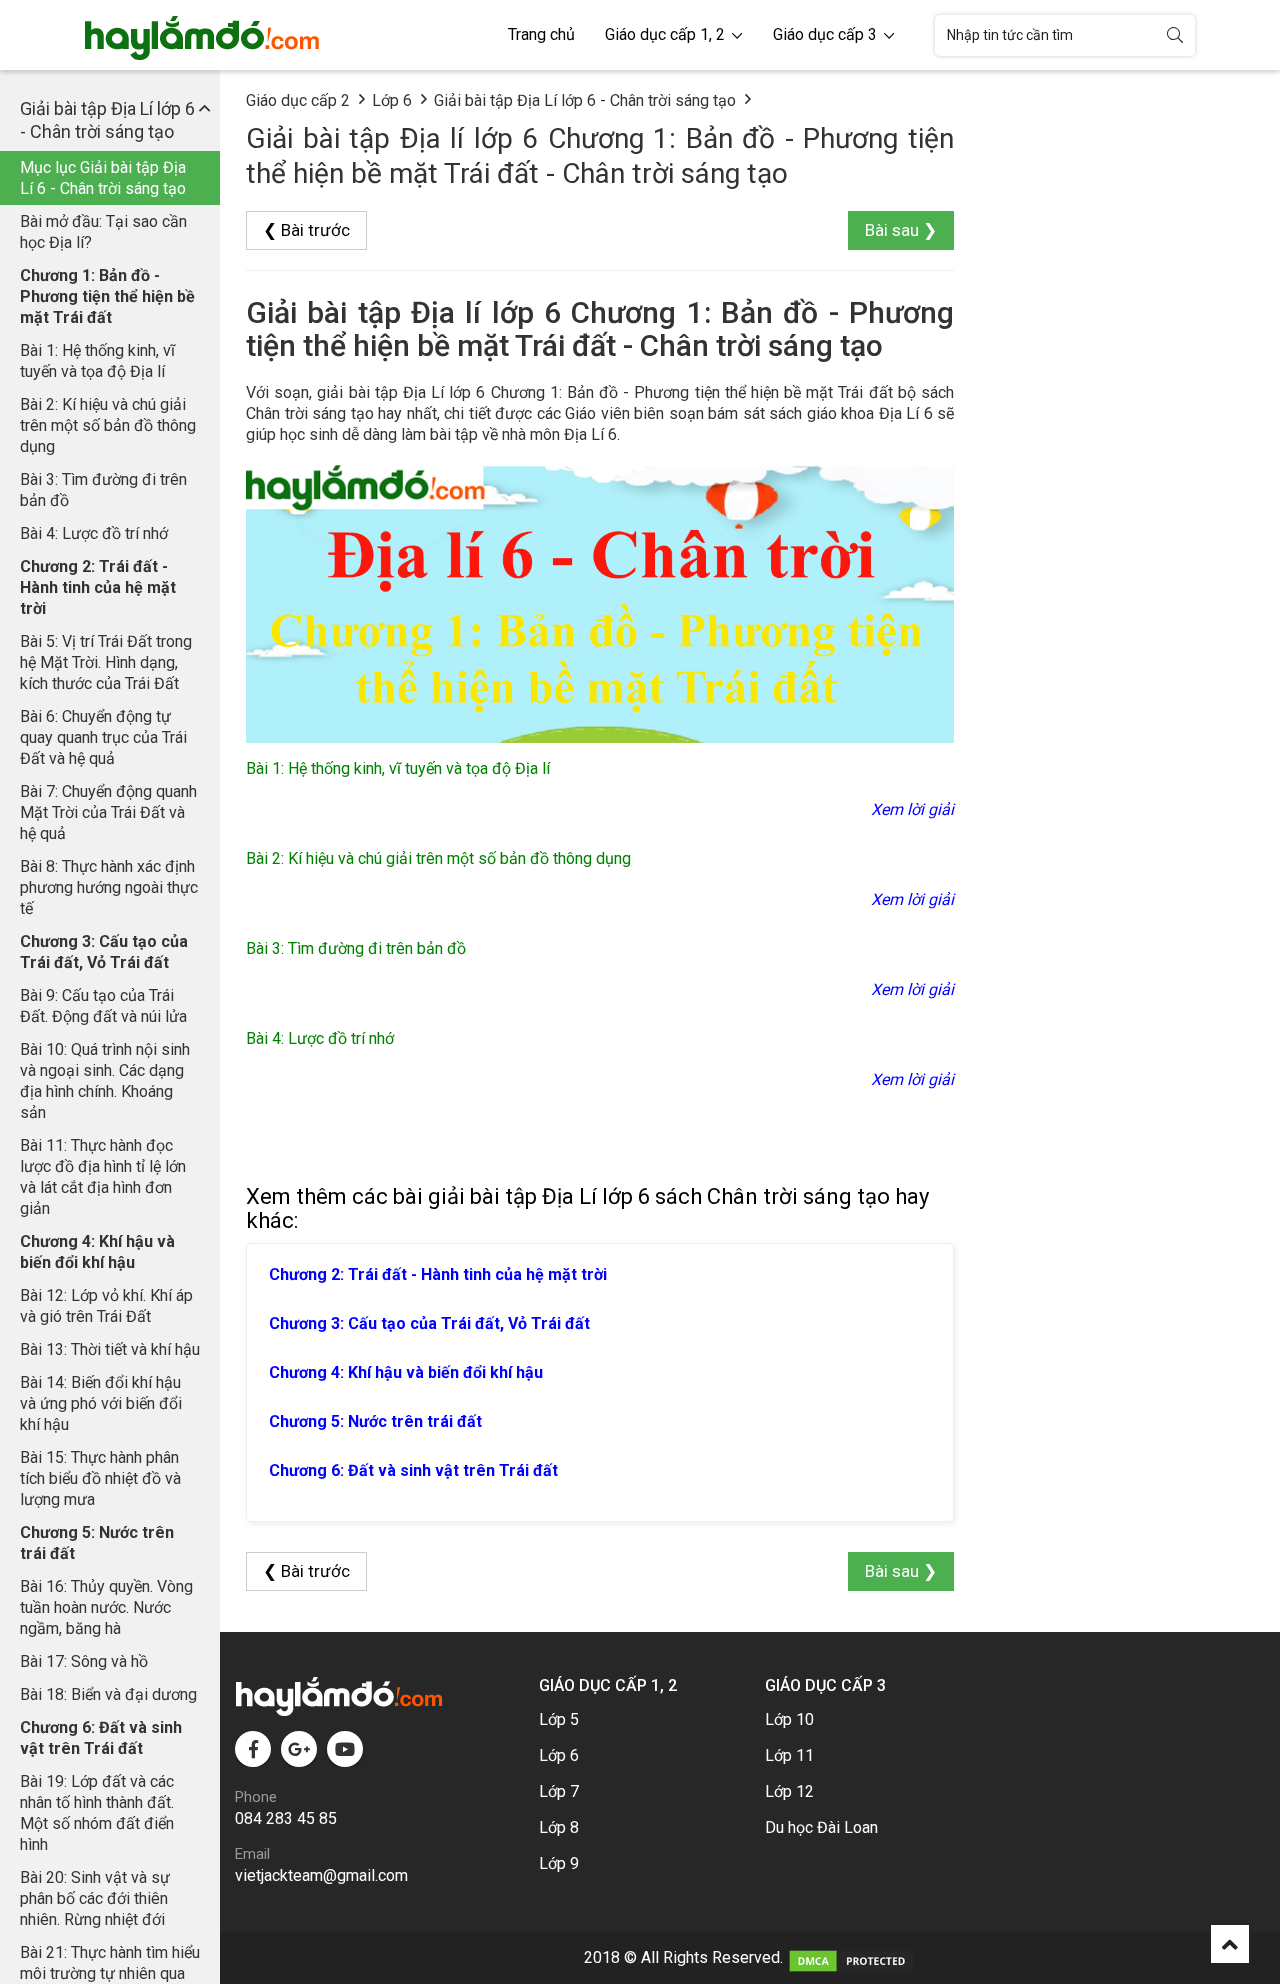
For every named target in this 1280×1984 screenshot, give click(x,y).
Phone (256, 1797)
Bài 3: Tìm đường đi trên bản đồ (103, 490)
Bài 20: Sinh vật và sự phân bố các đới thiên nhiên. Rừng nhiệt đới (95, 1898)
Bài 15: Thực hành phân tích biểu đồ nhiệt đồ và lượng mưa (100, 1478)
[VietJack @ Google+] (299, 1749)
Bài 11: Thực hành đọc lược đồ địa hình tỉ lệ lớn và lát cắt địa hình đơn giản (103, 1177)
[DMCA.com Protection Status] (851, 1957)
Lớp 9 (559, 1863)
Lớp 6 (392, 100)
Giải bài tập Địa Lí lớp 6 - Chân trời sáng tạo (585, 100)
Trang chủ (541, 34)
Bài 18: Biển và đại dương (108, 1694)
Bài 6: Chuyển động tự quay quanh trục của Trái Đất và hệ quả (103, 737)
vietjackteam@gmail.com (321, 1875)
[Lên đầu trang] (1230, 1944)
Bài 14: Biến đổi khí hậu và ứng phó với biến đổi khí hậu (101, 1403)
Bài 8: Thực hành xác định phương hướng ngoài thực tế (109, 887)
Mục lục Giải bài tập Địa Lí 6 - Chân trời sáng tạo (103, 178)
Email (252, 1854)
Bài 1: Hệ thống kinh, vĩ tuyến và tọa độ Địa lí (97, 361)
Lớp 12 (789, 1791)
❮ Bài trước (306, 230)
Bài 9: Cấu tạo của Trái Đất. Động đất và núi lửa (103, 1006)
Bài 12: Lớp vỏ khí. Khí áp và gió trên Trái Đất (106, 1306)
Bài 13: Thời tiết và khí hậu (110, 1349)
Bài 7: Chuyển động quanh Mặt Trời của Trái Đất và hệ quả (108, 812)
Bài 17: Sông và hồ (84, 1661)
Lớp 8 (559, 1827)
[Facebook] (253, 1749)
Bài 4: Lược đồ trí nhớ (94, 533)
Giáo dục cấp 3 (827, 34)
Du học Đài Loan (821, 1827)
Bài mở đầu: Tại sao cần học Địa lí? (103, 232)
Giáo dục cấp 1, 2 (667, 34)
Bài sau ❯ (901, 230)
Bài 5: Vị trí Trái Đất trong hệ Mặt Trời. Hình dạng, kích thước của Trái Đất (106, 662)
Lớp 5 (559, 1719)
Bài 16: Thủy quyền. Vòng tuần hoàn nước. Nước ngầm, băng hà (106, 1607)
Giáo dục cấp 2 (298, 100)
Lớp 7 (559, 1791)
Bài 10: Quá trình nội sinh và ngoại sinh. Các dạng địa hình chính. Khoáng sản (105, 1081)
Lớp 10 (789, 1719)
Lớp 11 (789, 1755)
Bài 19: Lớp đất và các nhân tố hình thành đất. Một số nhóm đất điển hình (97, 1813)
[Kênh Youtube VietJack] (345, 1749)
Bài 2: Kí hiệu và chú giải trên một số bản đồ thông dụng (108, 425)
